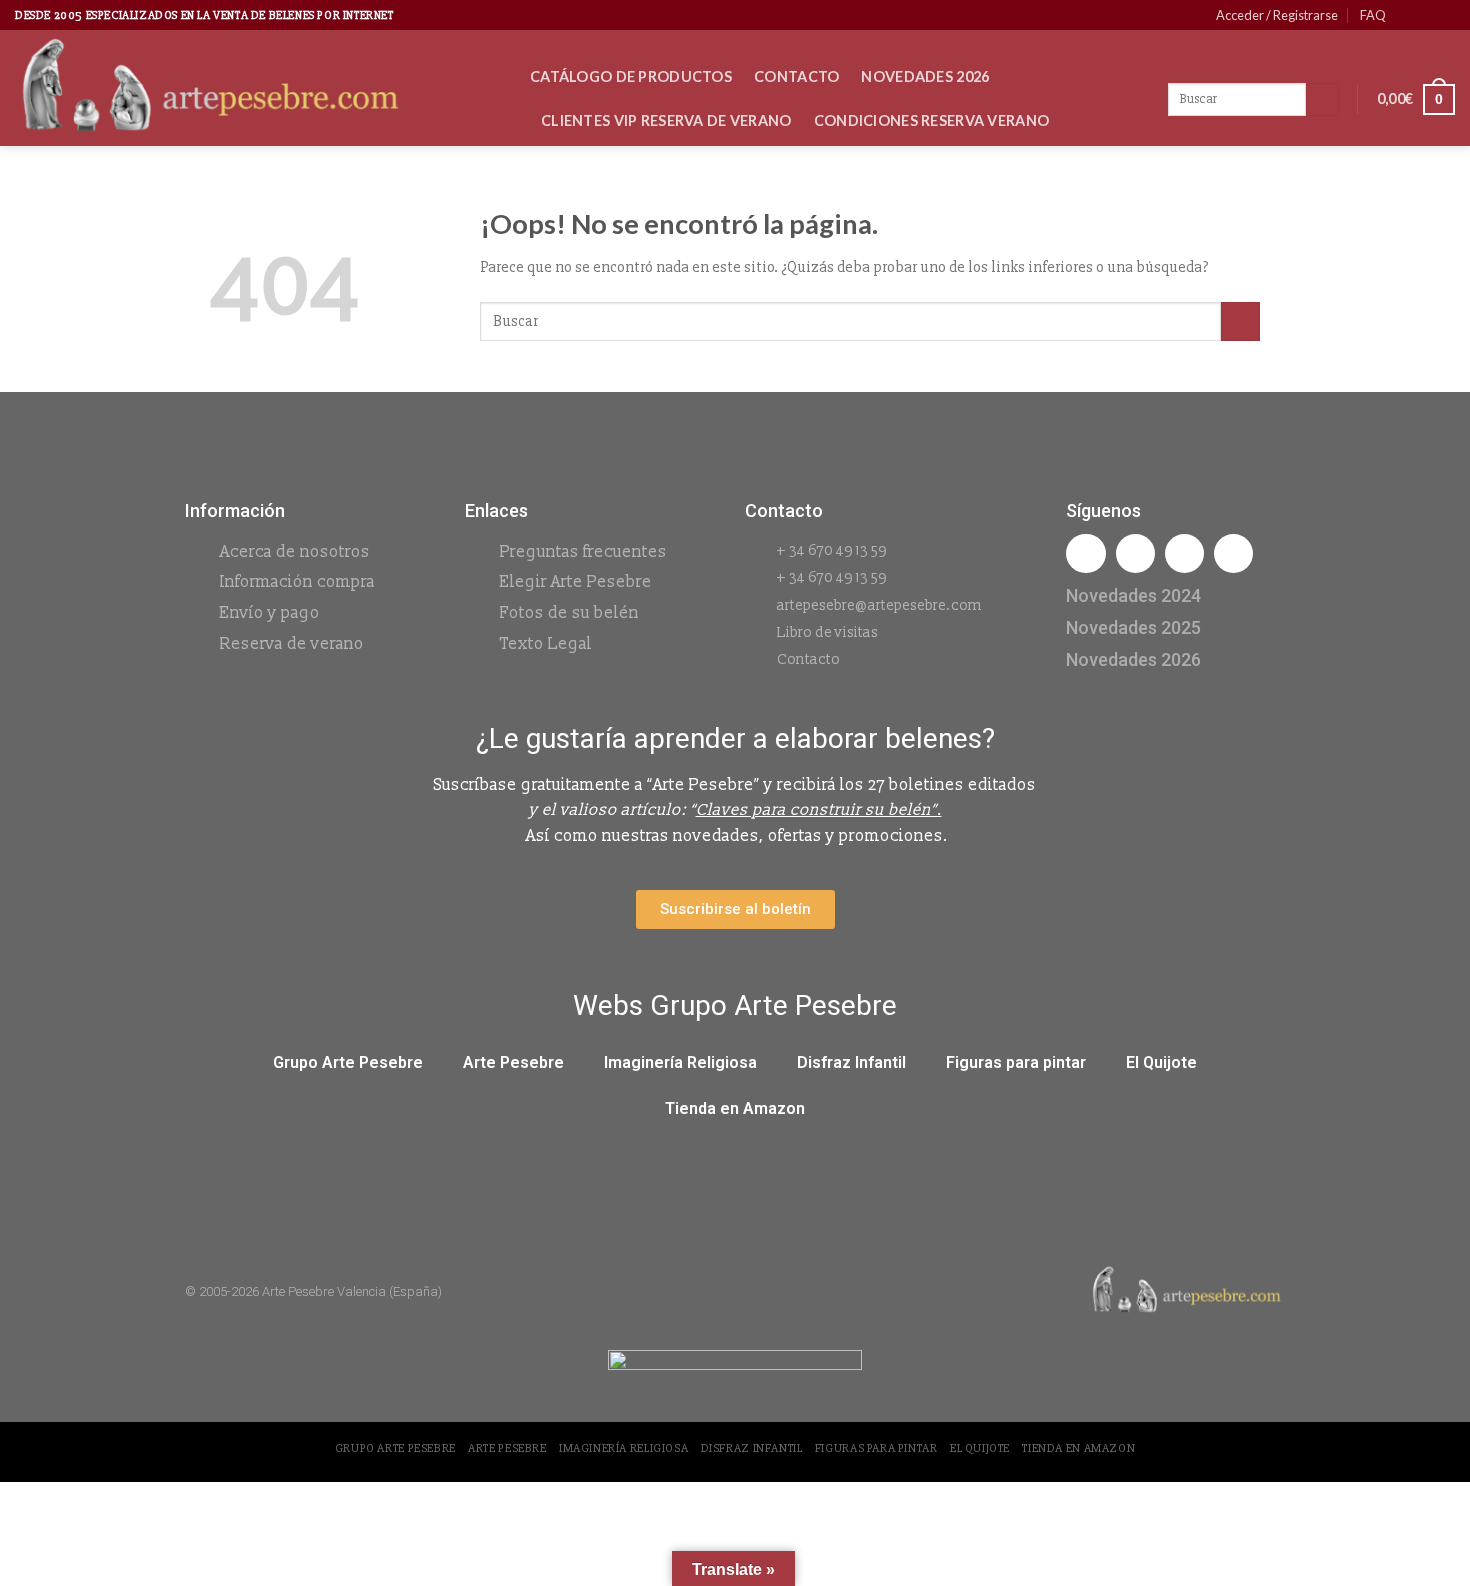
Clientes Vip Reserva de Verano (666, 120)
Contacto (796, 76)
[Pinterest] (1233, 553)
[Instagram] (1135, 553)
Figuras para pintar (1016, 1062)
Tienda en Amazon (735, 1108)
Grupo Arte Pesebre (348, 1062)
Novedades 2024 (1133, 595)
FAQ (1373, 15)
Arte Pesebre (513, 1062)
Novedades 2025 (1133, 627)
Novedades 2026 (925, 76)
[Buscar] (1322, 100)
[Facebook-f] (1085, 553)
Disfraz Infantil (851, 1062)
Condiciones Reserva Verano (932, 120)
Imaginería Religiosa (680, 1062)
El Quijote (1161, 1062)
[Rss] (1184, 553)
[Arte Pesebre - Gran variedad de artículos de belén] (257, 88)
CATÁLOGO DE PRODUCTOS (631, 76)
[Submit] (1240, 321)
